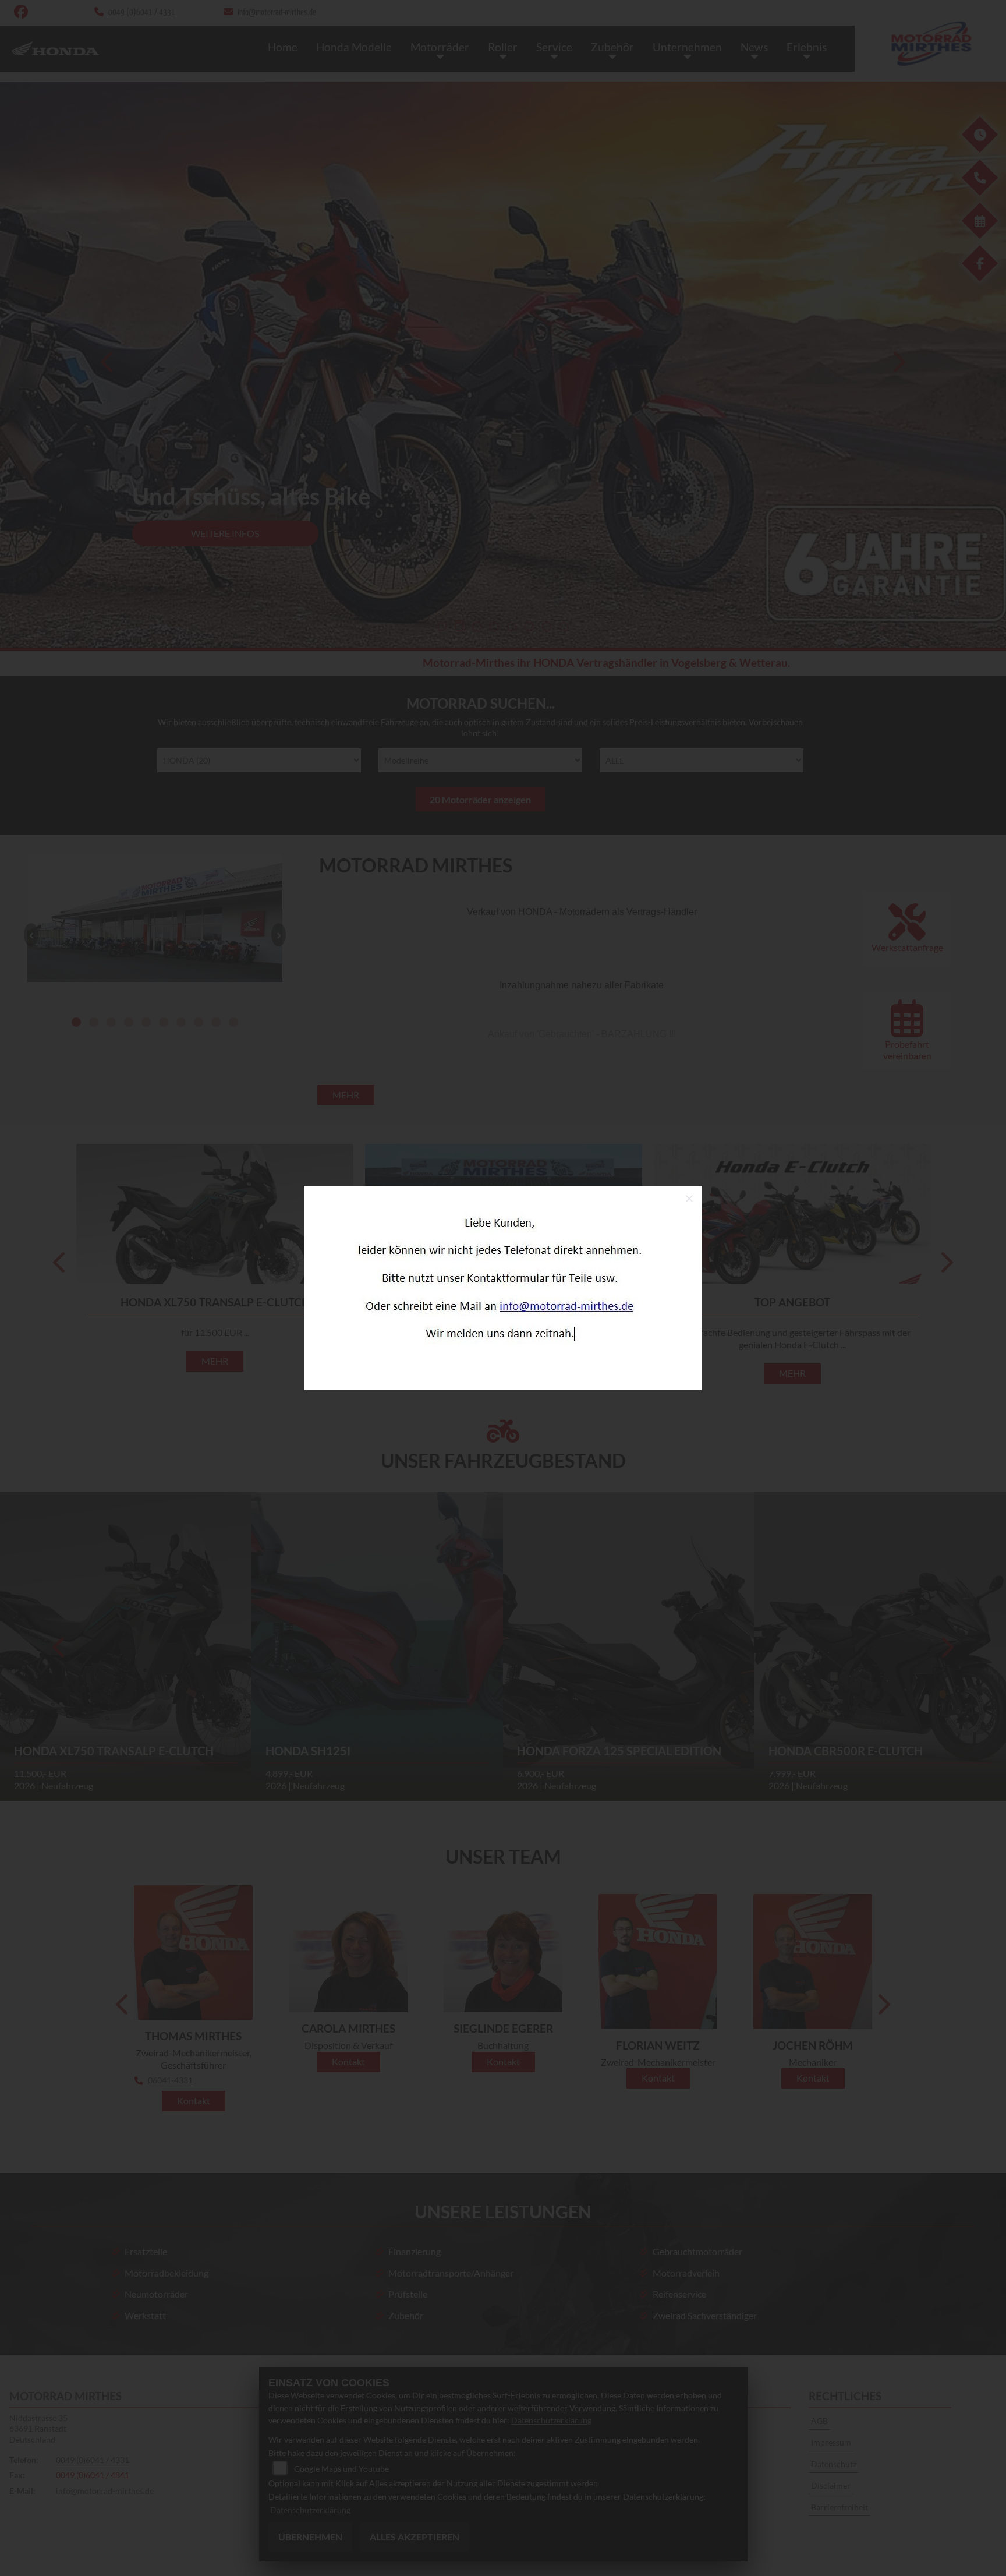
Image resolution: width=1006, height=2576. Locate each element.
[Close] (689, 1199)
